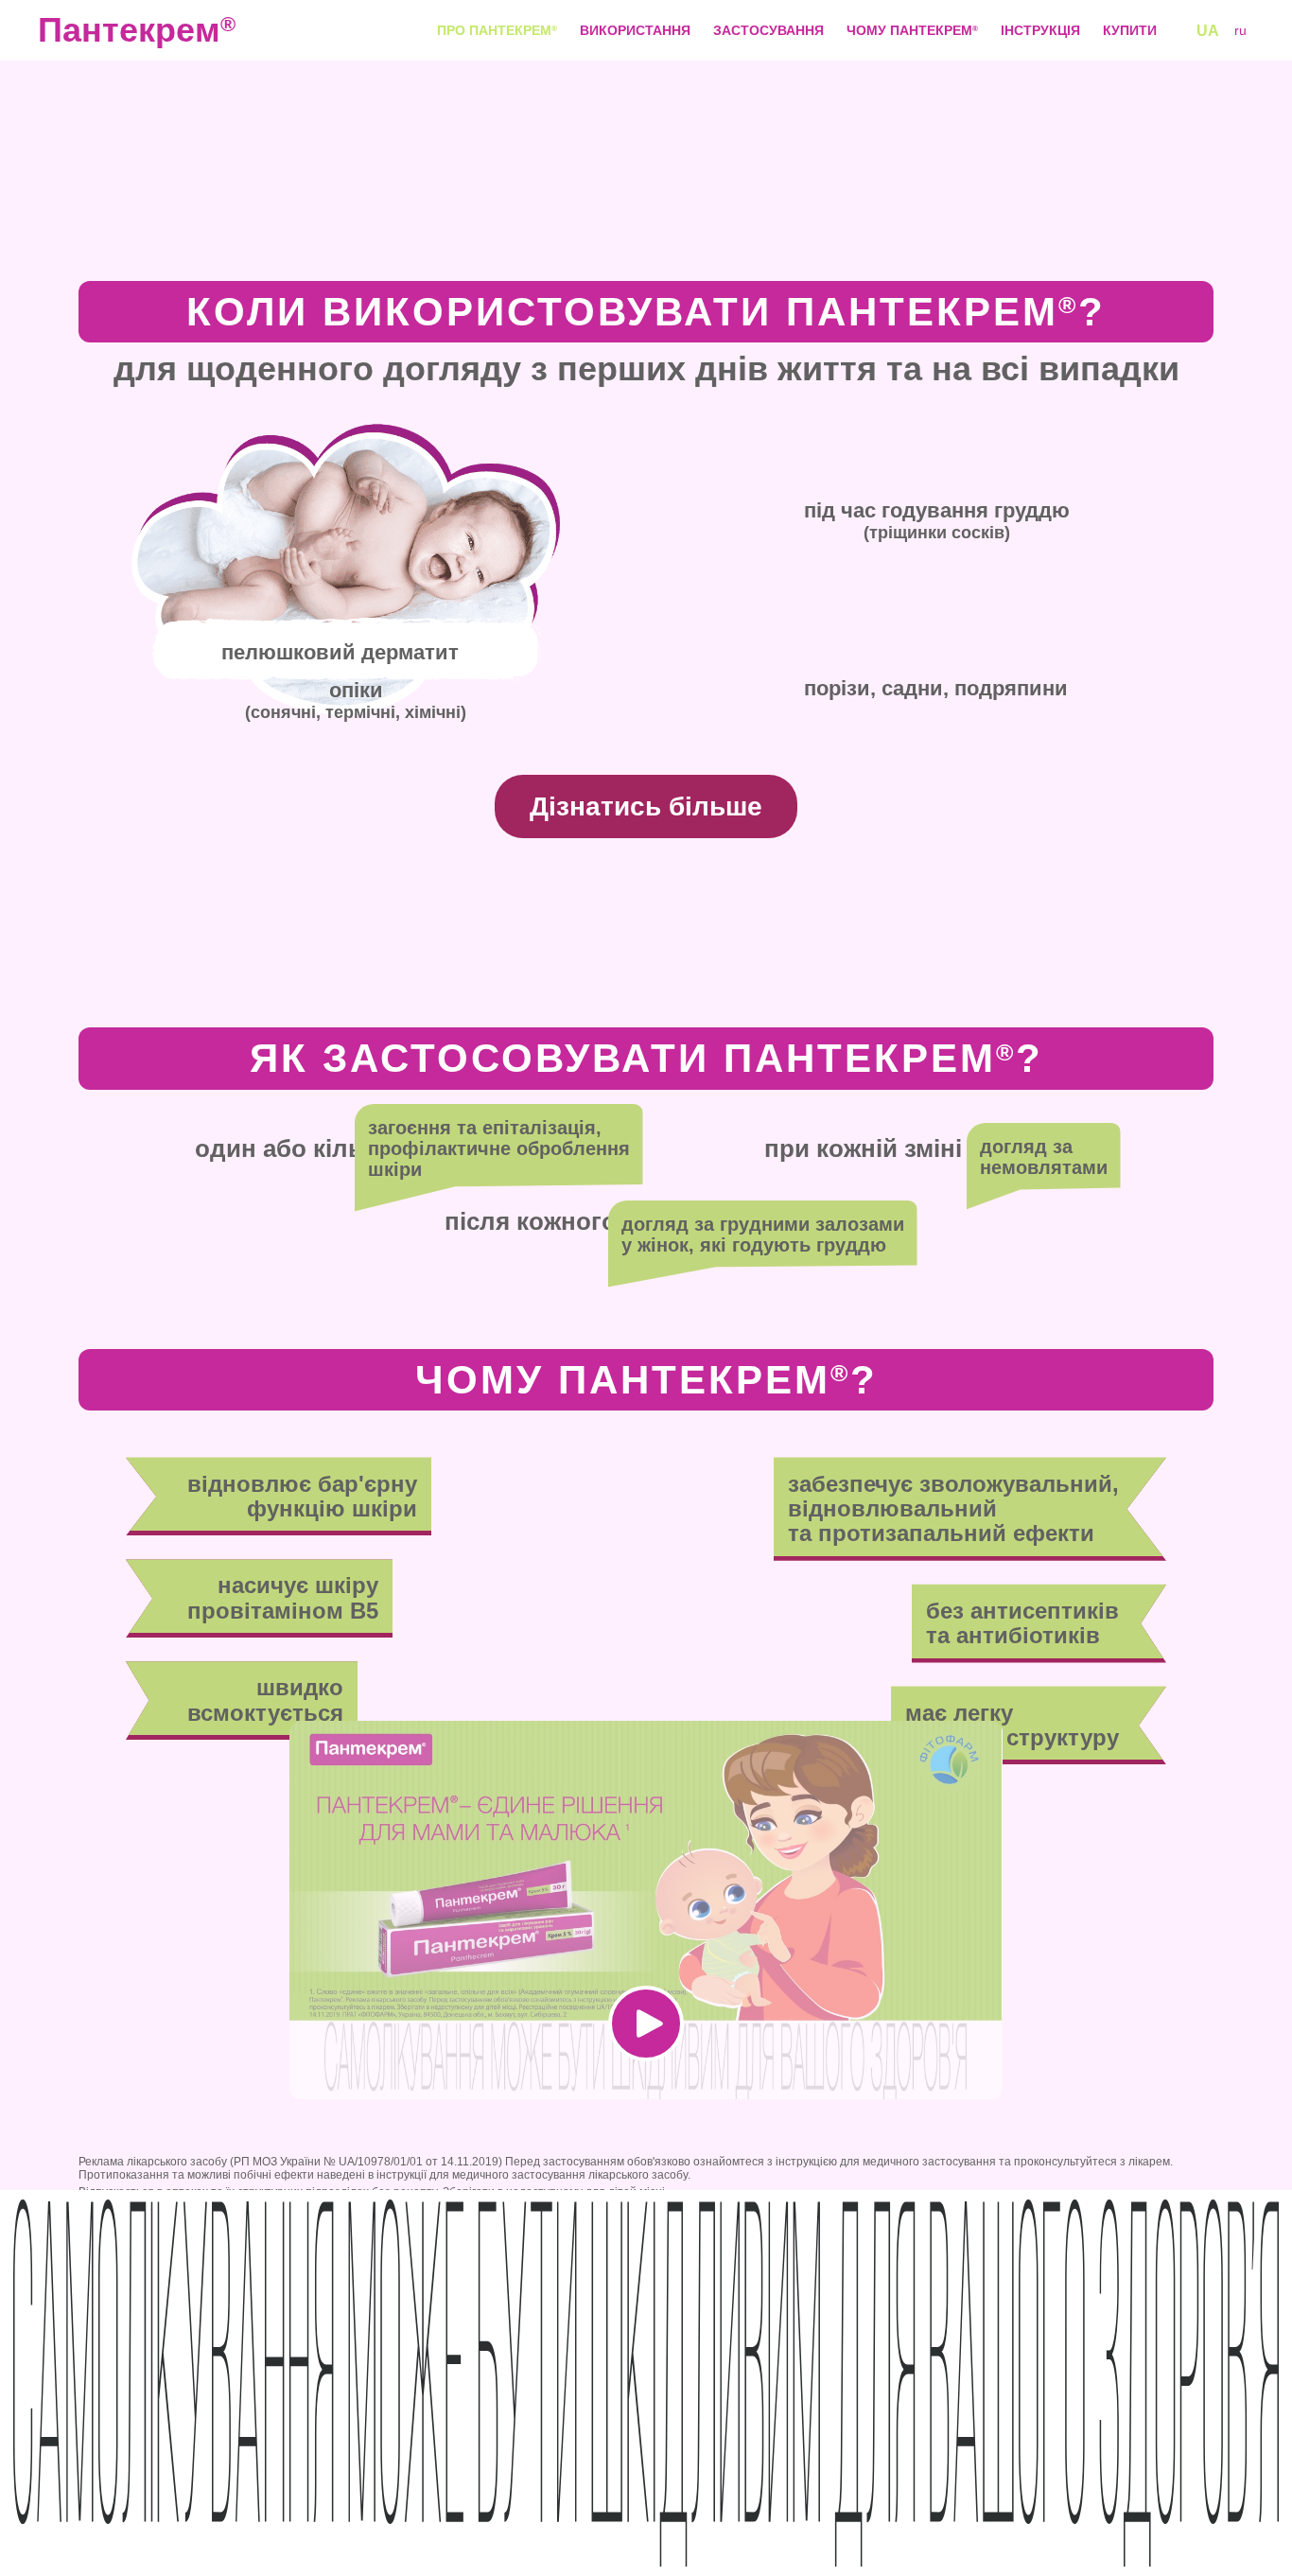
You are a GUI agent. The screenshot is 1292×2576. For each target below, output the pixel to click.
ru (1240, 30)
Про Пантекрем (497, 30)
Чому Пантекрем (912, 30)
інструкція (1040, 30)
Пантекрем (113, 30)
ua (1208, 31)
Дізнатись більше (646, 806)
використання (635, 30)
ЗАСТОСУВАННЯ (768, 30)
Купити (1130, 30)
